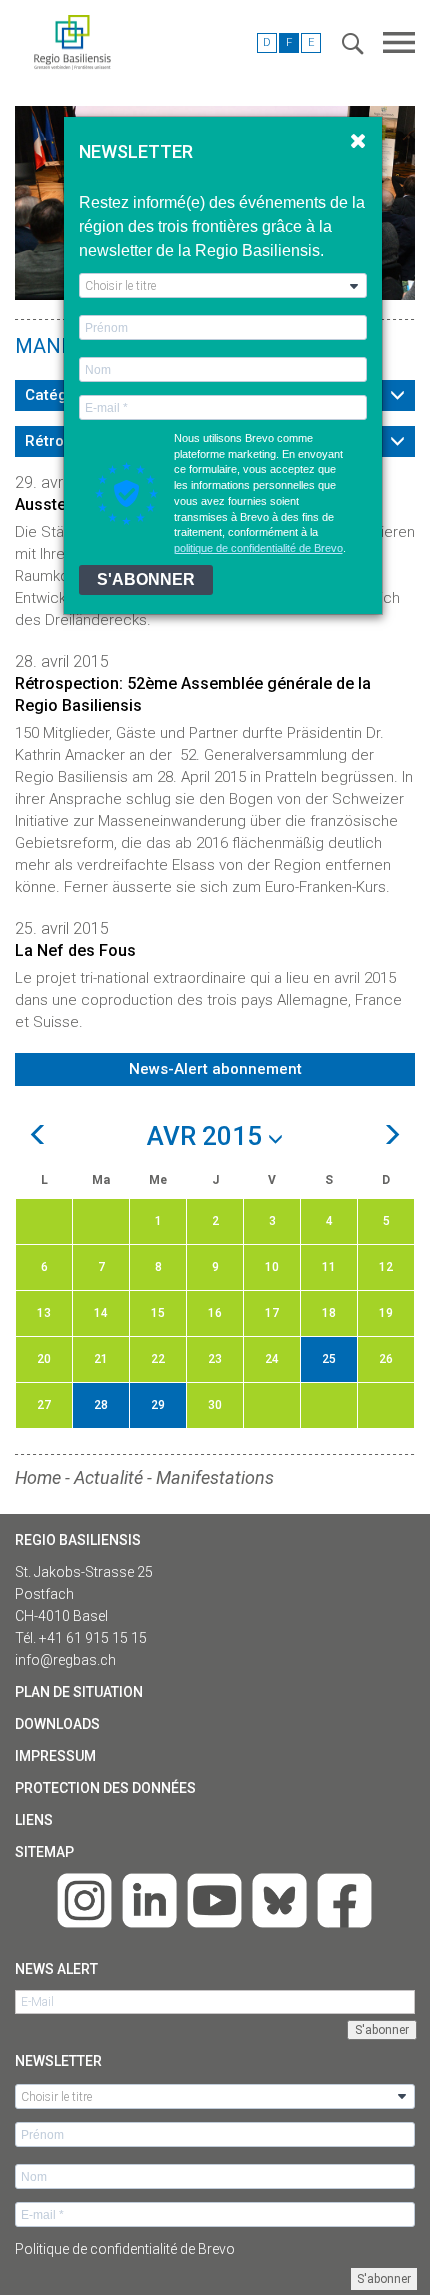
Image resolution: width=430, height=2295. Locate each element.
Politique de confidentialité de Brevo (125, 2249)
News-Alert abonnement (215, 1069)
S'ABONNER (146, 579)
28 (101, 1405)
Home (38, 1477)
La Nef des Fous (75, 950)
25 (329, 1359)
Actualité (108, 1477)
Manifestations (215, 1477)
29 (158, 1405)
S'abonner (384, 2279)
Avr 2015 (207, 1137)
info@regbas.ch (65, 1660)
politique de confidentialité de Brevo (258, 548)
